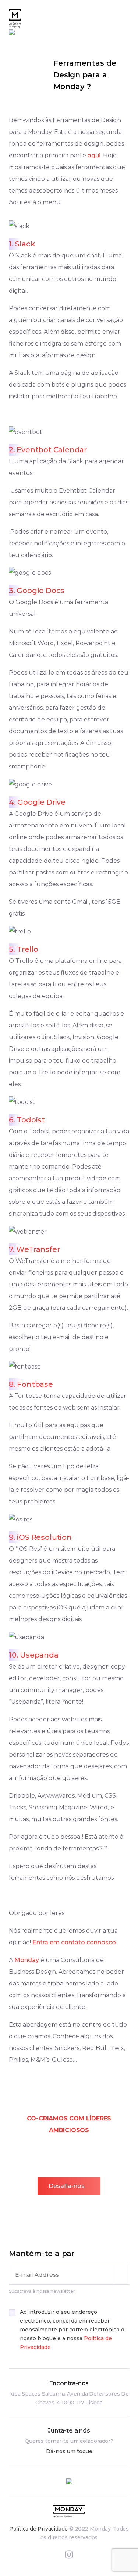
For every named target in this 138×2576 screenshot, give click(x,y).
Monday (27, 1960)
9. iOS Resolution (40, 1537)
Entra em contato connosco (74, 1942)
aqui (94, 155)
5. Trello (24, 949)
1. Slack (22, 244)
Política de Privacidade (38, 2529)
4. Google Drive (37, 802)
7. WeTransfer (34, 1249)
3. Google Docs (37, 591)
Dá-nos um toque (69, 2451)
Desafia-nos (67, 2186)
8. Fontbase (31, 1384)
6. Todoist (27, 1120)
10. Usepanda (34, 1655)
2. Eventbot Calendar (48, 450)
